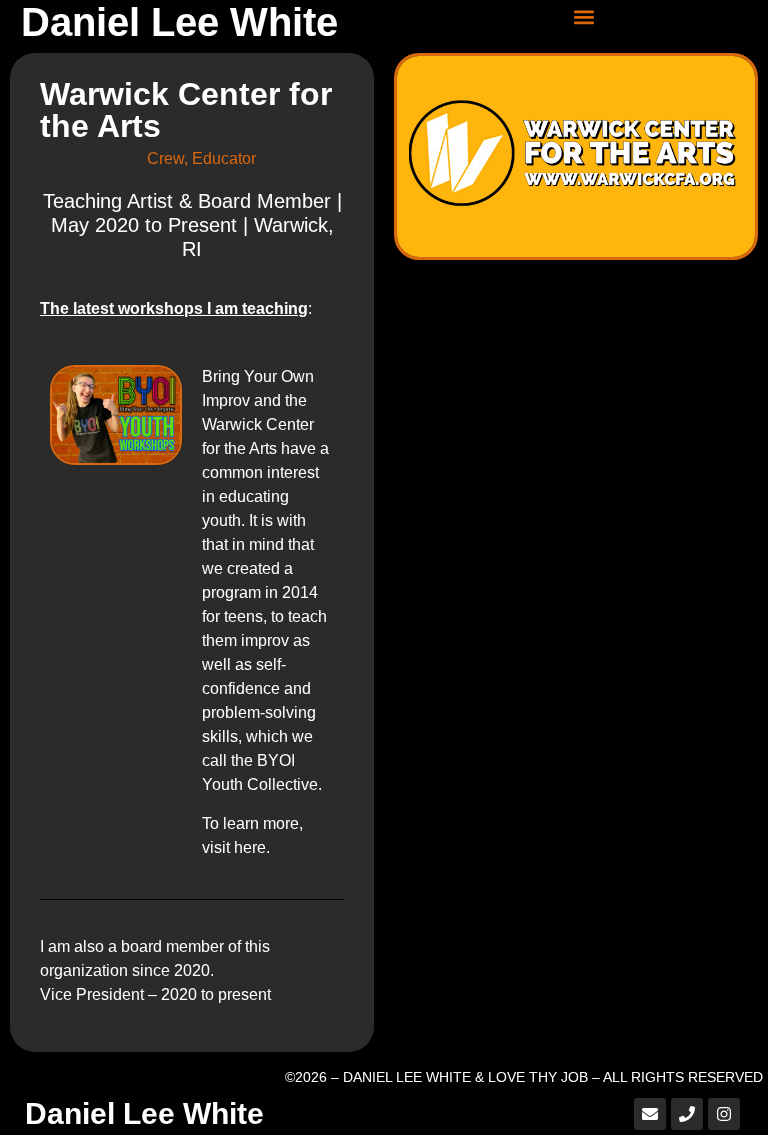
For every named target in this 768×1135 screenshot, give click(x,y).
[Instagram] (724, 1114)
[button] (584, 16)
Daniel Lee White (179, 22)
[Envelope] (650, 1114)
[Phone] (687, 1114)
